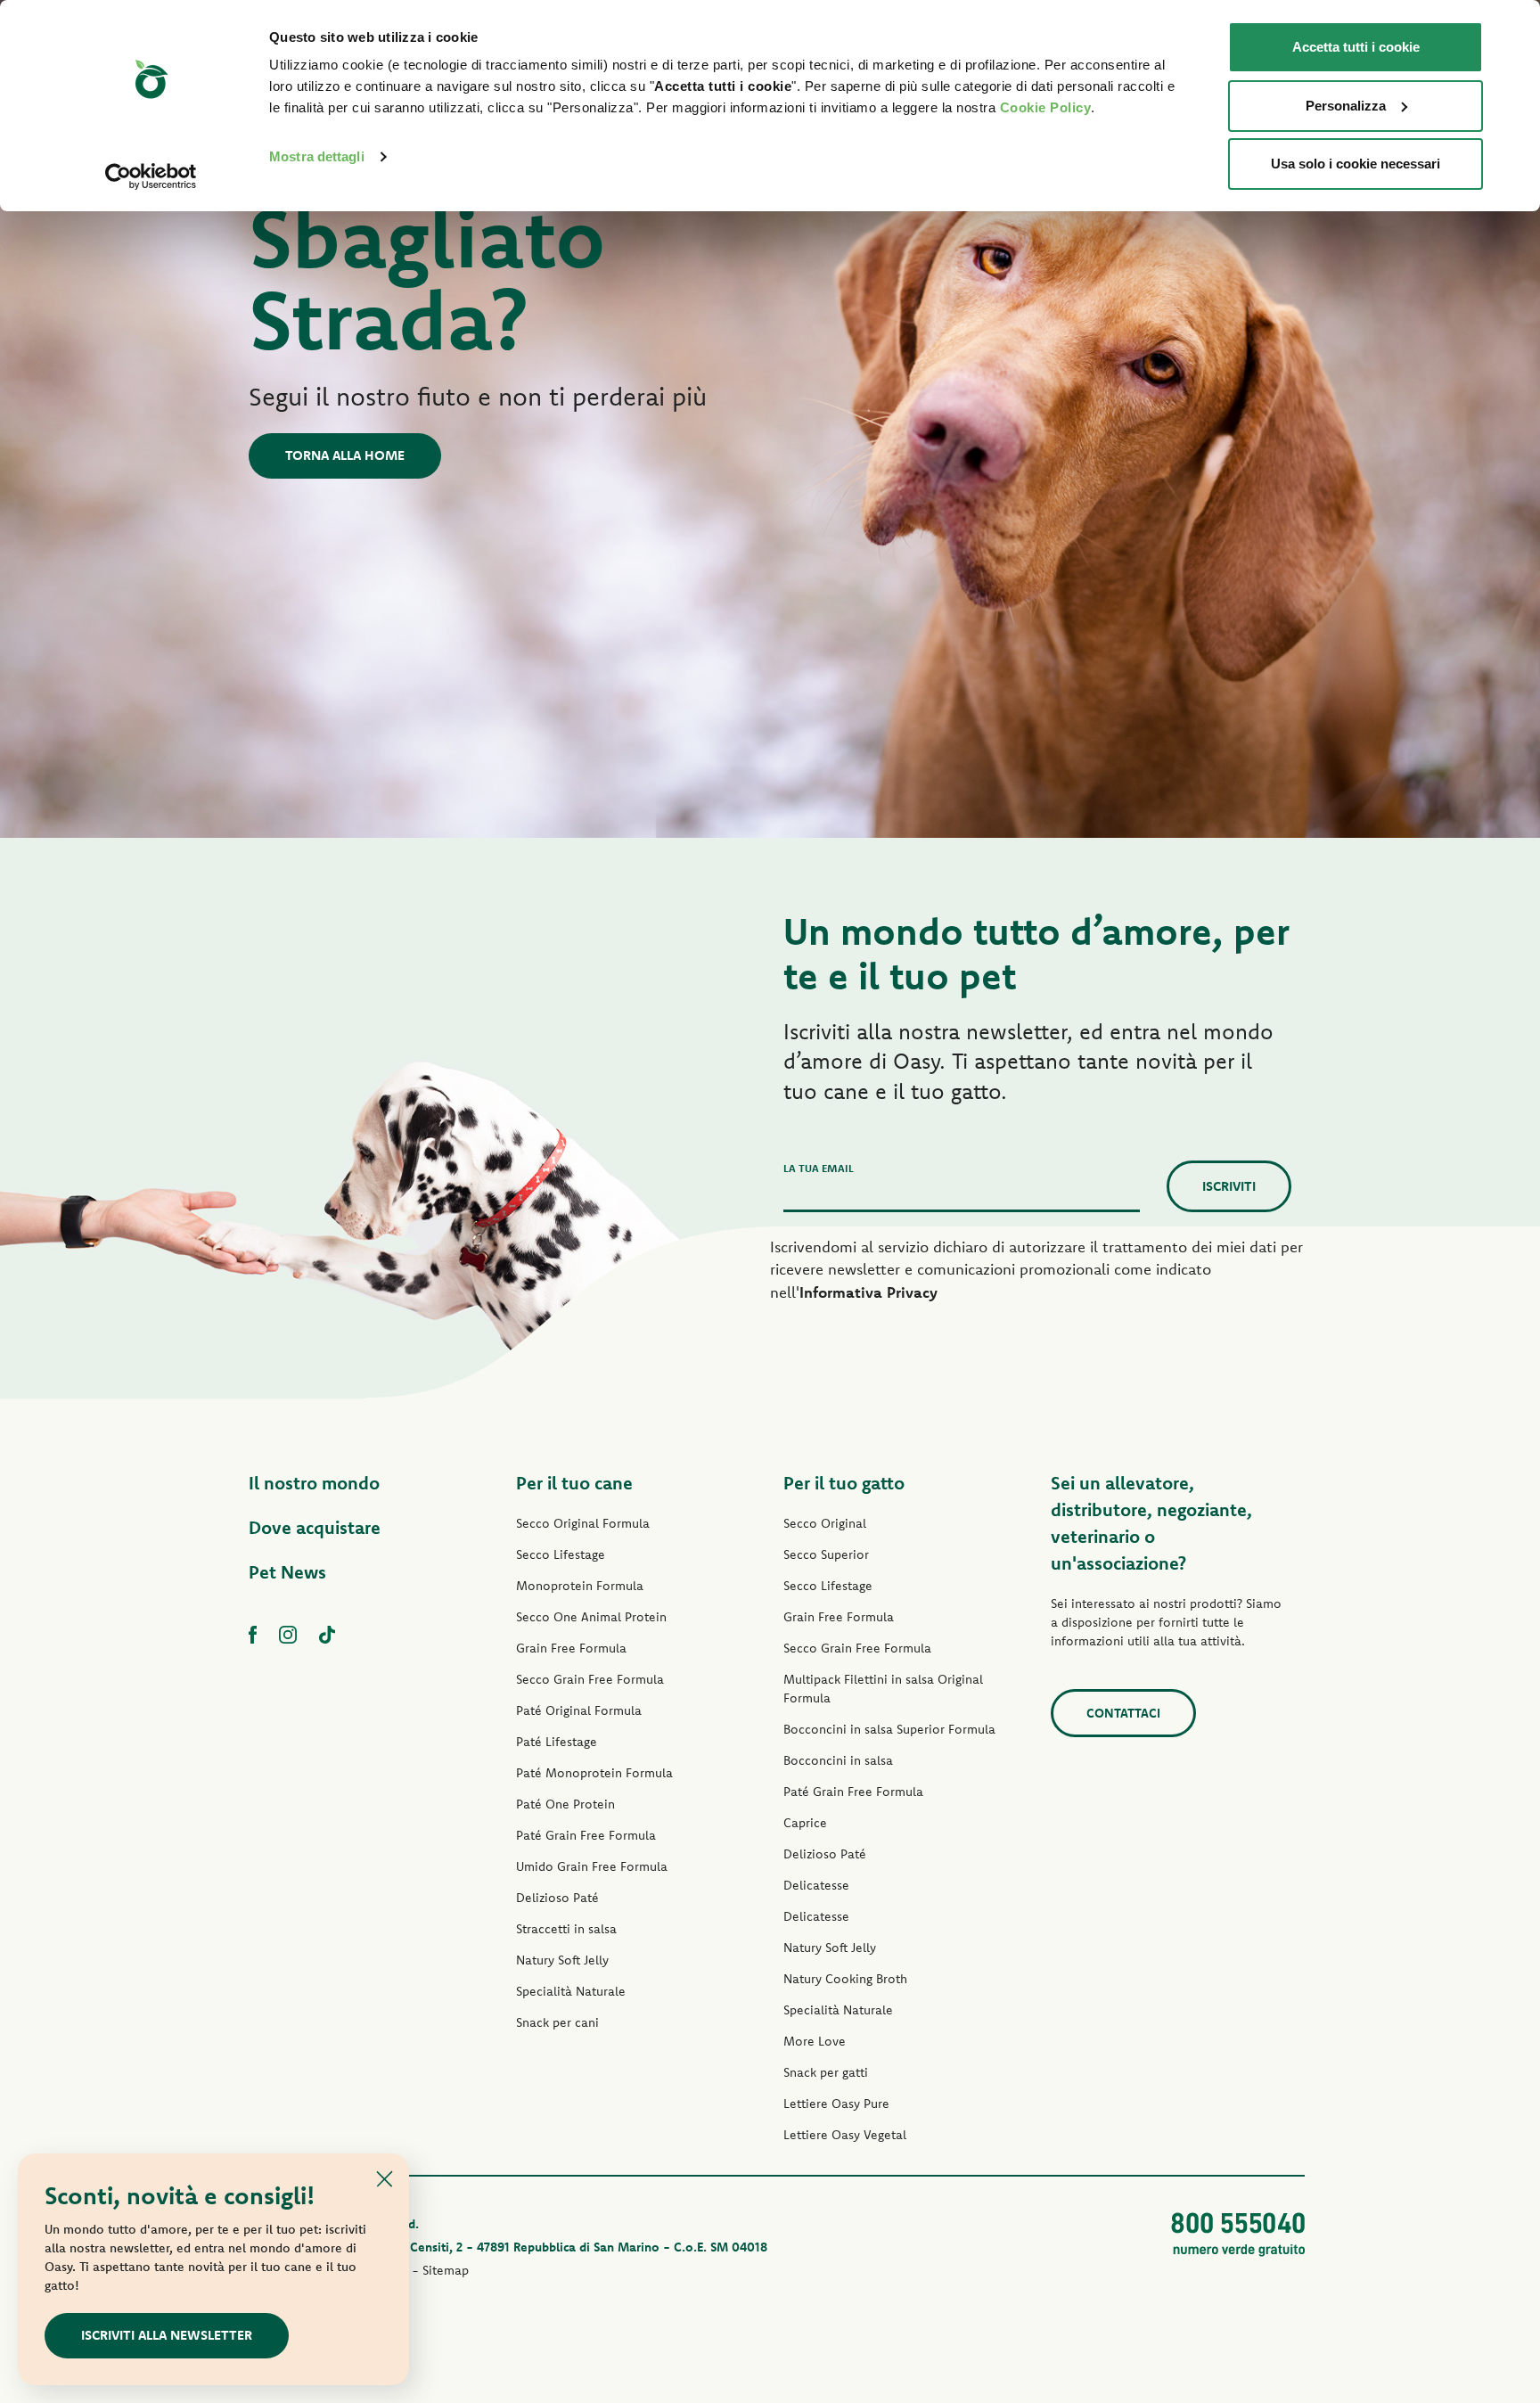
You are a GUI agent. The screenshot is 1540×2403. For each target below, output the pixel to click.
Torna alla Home (345, 455)
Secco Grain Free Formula (590, 1679)
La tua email (819, 1168)
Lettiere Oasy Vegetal (845, 2135)
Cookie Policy (1046, 107)
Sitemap (446, 2270)
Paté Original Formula (579, 1710)
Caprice (805, 1823)
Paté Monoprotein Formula (594, 1773)
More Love (815, 2041)
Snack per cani (557, 2022)
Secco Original (825, 1523)
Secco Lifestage (561, 1554)
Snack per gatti (826, 2072)
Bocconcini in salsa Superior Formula (889, 1729)
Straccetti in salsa (566, 1929)
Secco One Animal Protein (591, 1617)
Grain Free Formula (571, 1648)
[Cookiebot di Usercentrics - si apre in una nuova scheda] (151, 176)
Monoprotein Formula (580, 1586)
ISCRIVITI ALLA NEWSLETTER (167, 2335)
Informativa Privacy (868, 1292)
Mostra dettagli (317, 156)
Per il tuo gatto (844, 1483)
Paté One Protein (565, 1804)
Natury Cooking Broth (845, 1979)
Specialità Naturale (571, 1991)
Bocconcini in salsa (838, 1760)
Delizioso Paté (557, 1898)
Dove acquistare (315, 1527)
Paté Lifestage (557, 1742)
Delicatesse (816, 1885)
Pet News (287, 1572)
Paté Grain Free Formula (586, 1835)
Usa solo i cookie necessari (1356, 164)
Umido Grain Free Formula (592, 1866)
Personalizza (1346, 106)
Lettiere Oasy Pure (836, 2104)
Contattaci (1123, 1713)
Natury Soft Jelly (562, 1960)
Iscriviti (1229, 1186)
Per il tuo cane (574, 1483)
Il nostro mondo (314, 1483)
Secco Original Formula (583, 1523)
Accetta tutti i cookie (1356, 47)
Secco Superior (826, 1554)
